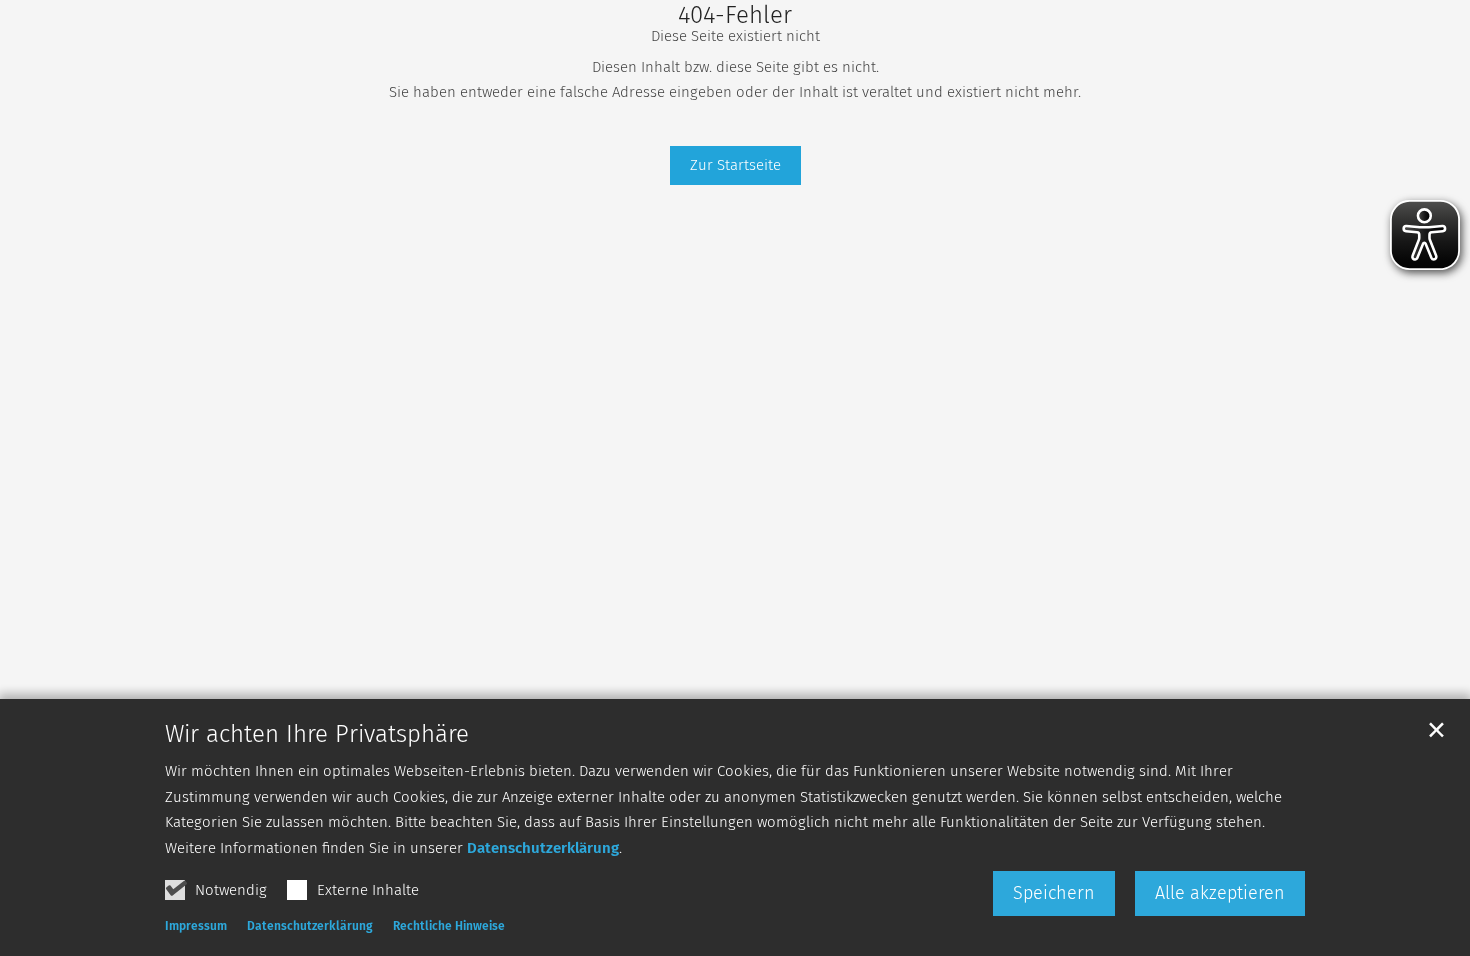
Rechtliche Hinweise (449, 926)
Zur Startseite (735, 165)
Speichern (1054, 893)
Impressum (196, 926)
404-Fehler (735, 15)
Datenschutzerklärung (543, 848)
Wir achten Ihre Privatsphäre (317, 734)
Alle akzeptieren (1220, 893)
